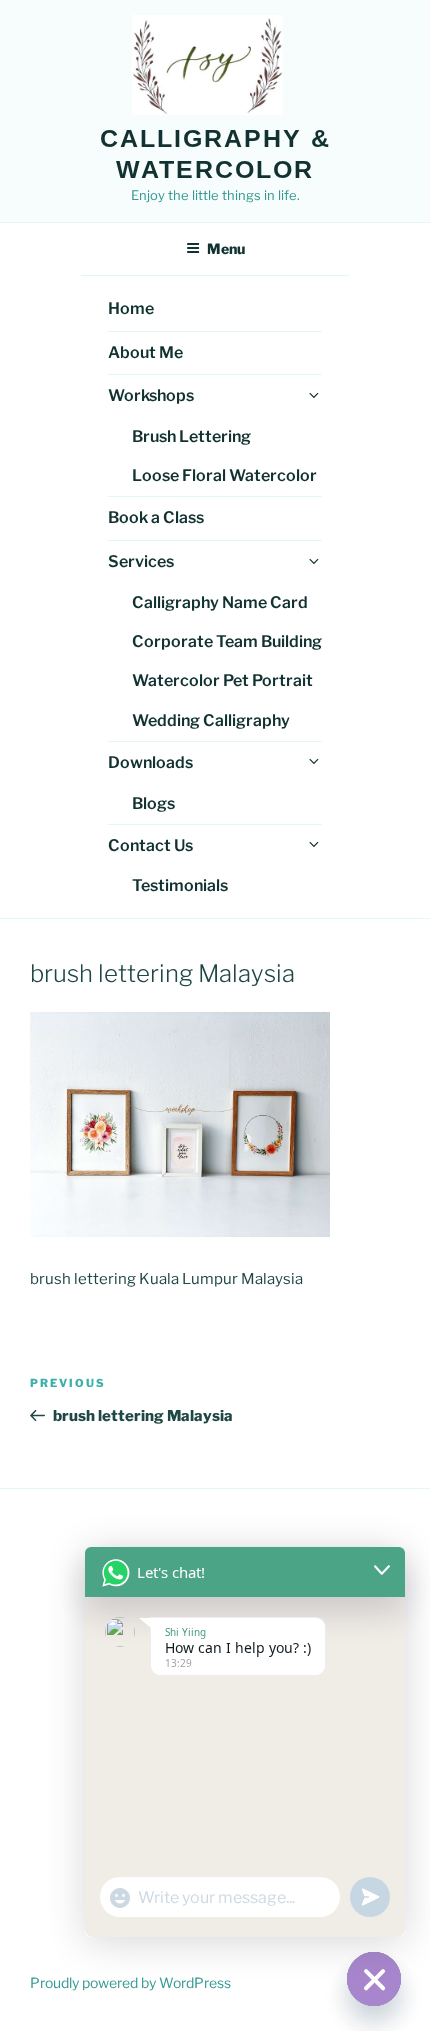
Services (141, 561)
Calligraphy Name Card (220, 602)
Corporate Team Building (227, 641)
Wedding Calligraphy (211, 720)
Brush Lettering (191, 436)
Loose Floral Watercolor (224, 475)
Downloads (150, 762)
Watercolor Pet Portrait (222, 680)
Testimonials (180, 885)
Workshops (151, 395)
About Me (145, 352)
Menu (226, 248)
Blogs (153, 803)
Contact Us (150, 845)
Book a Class (156, 517)
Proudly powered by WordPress (130, 1982)
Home (131, 308)
